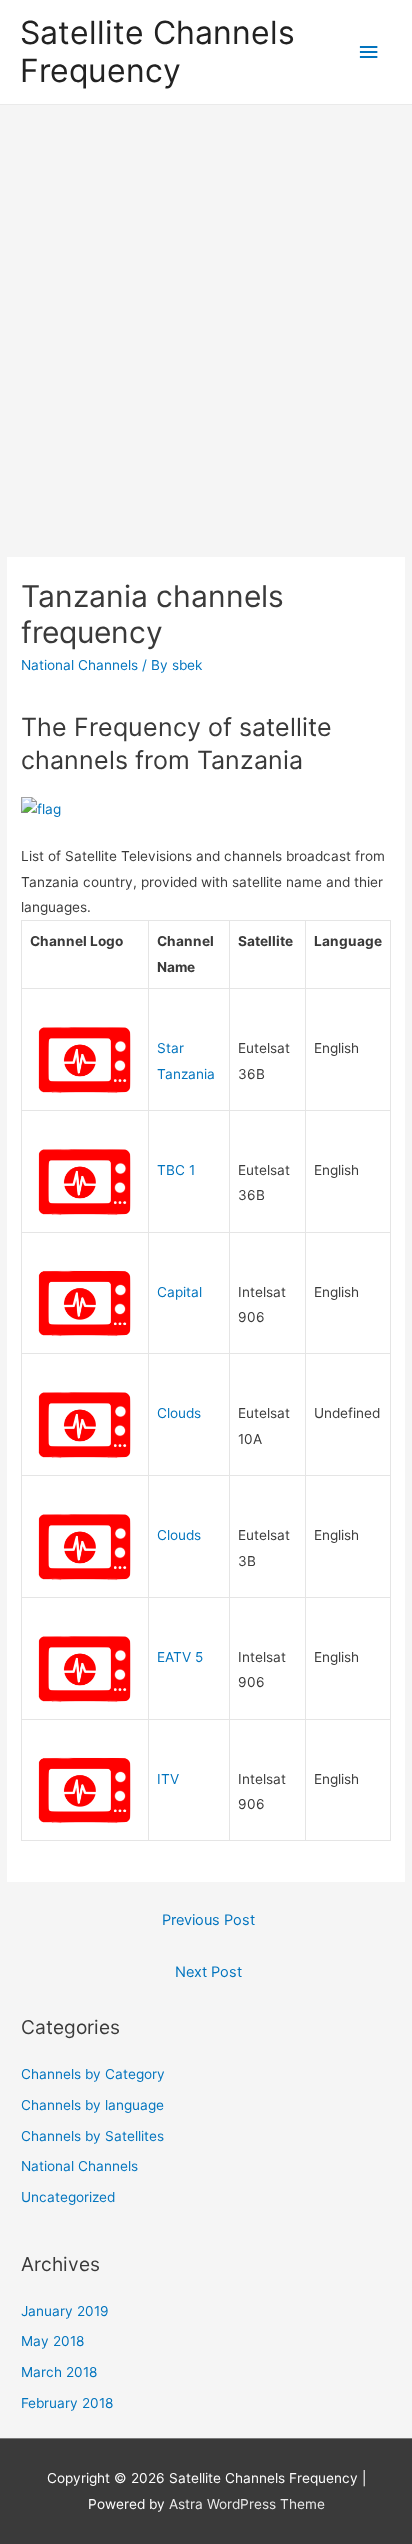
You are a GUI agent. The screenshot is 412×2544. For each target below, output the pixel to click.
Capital (179, 1292)
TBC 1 (176, 1170)
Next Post (208, 1972)
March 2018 (59, 2372)
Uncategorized (68, 2197)
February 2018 (67, 2403)
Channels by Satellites (92, 2136)
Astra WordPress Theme (247, 2504)
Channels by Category (93, 2074)
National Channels (79, 665)
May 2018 (52, 2341)
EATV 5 (180, 1657)
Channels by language (92, 2105)
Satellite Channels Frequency (157, 51)
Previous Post (208, 1920)
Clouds (179, 1413)
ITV (168, 1779)
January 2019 (65, 2311)
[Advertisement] (206, 321)
